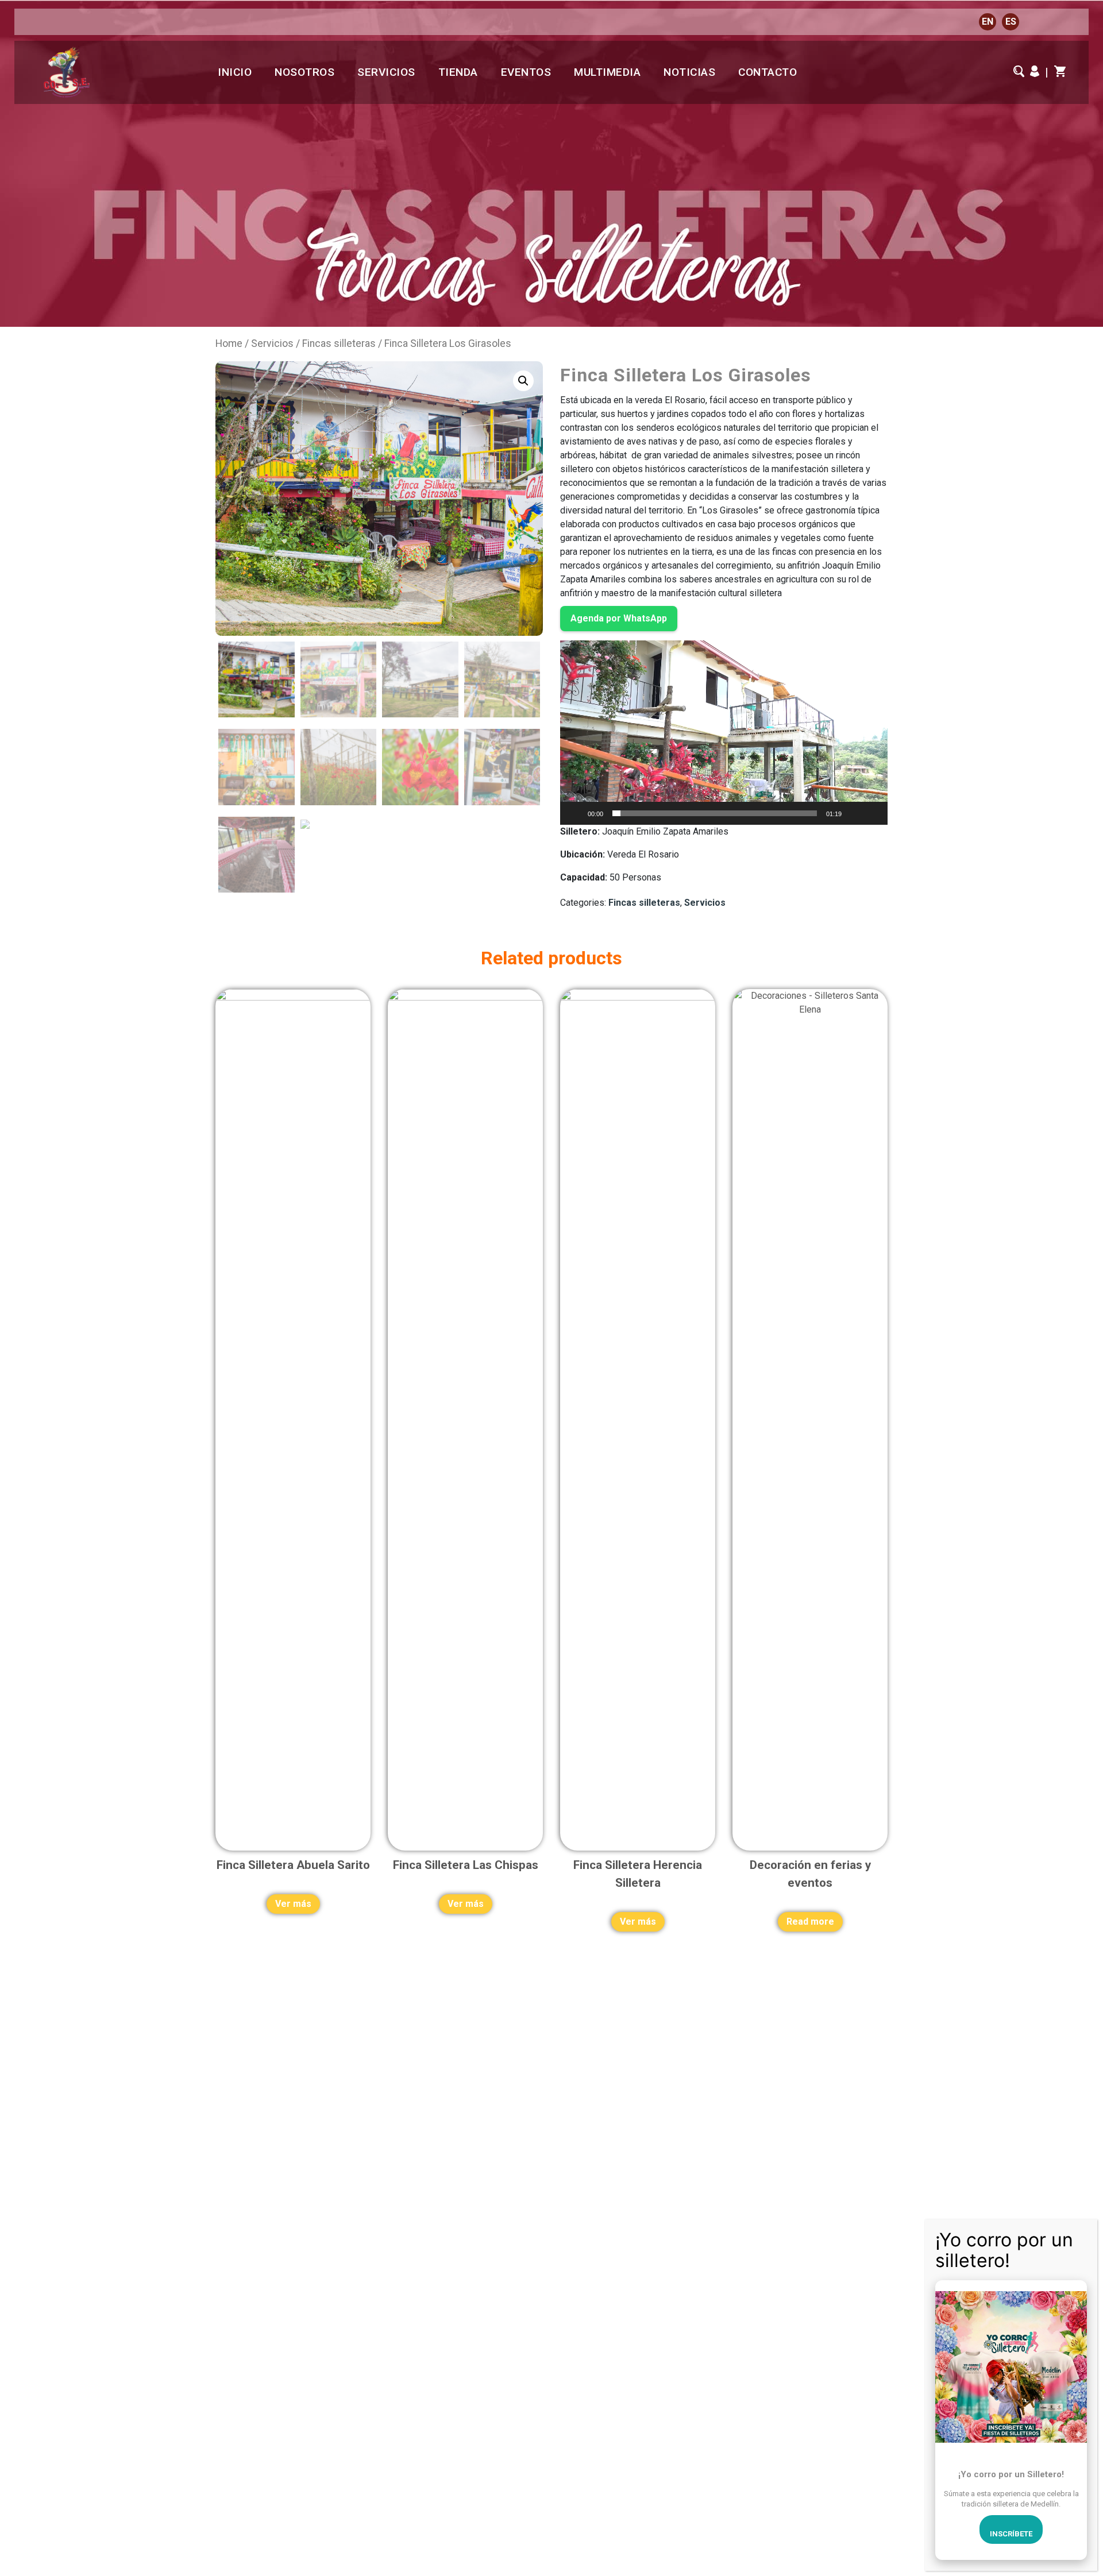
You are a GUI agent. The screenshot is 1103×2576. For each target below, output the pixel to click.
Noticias (689, 72)
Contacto (768, 72)
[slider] (715, 813)
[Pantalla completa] (873, 813)
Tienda (458, 72)
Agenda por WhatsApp (619, 618)
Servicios (386, 72)
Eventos (526, 72)
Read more (810, 1922)
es (1011, 22)
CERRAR (1079, 2234)
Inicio (235, 72)
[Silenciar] (854, 813)
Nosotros (304, 72)
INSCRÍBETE (1011, 2534)
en (988, 22)
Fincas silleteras (339, 343)
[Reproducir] (575, 813)
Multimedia (607, 72)
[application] (724, 733)
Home (229, 343)
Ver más (293, 1904)
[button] (724, 732)
